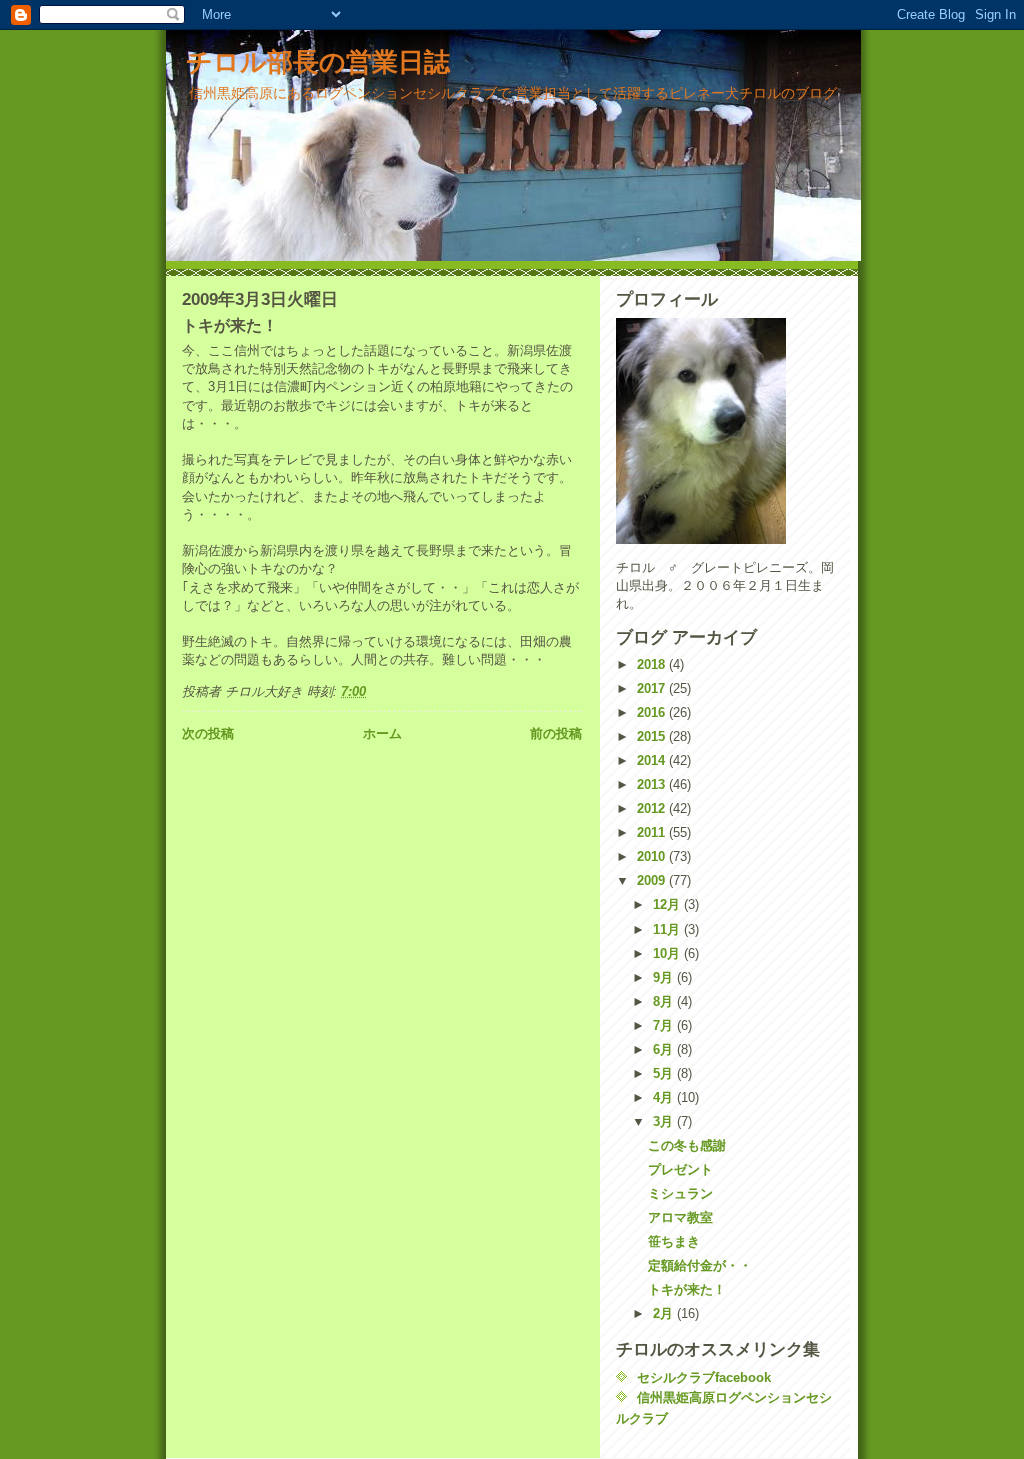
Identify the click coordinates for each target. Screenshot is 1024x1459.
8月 (665, 1001)
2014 (653, 760)
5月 (665, 1073)
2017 (653, 688)
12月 (668, 904)
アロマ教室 (680, 1217)
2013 (653, 784)
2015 (653, 736)
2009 (653, 880)
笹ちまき (674, 1241)
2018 (653, 664)
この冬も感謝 (687, 1145)
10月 (668, 953)
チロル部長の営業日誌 (318, 62)
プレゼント (680, 1169)
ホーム (382, 733)
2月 (665, 1313)
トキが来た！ (687, 1289)
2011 (653, 832)
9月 (665, 977)
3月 (665, 1121)
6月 (665, 1049)
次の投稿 (208, 733)
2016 (653, 712)
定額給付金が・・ (700, 1265)
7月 (665, 1025)
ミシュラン (680, 1193)
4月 (665, 1097)
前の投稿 (556, 733)
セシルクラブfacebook (704, 1377)
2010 (653, 856)
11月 (668, 929)
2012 (653, 808)
